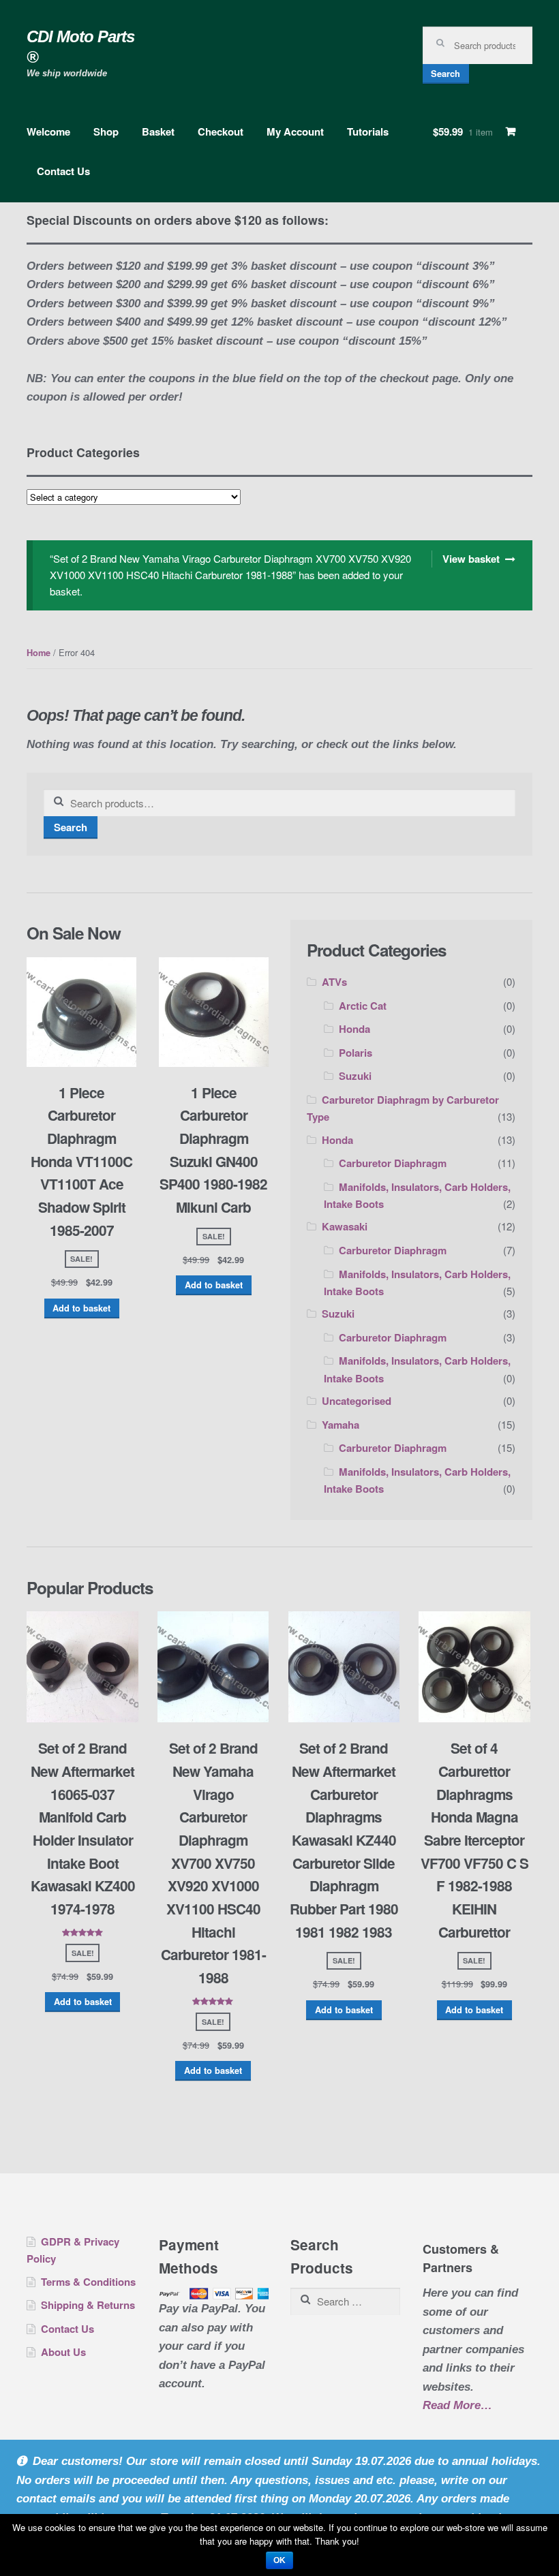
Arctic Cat (363, 1006)
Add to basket (81, 1308)
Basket (158, 131)
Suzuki (355, 1076)
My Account (295, 131)
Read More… (457, 2407)
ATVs (334, 982)
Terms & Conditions (88, 2282)
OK (279, 2560)
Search (445, 74)
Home (39, 653)
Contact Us (63, 171)
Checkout (221, 131)
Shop (106, 131)
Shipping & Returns (88, 2305)
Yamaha (341, 1425)
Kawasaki (345, 1226)
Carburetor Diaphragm (393, 1163)
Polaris (356, 1053)
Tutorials (368, 131)
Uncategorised (357, 1401)
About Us (63, 2352)
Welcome (48, 131)
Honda (354, 1029)
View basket (471, 559)
